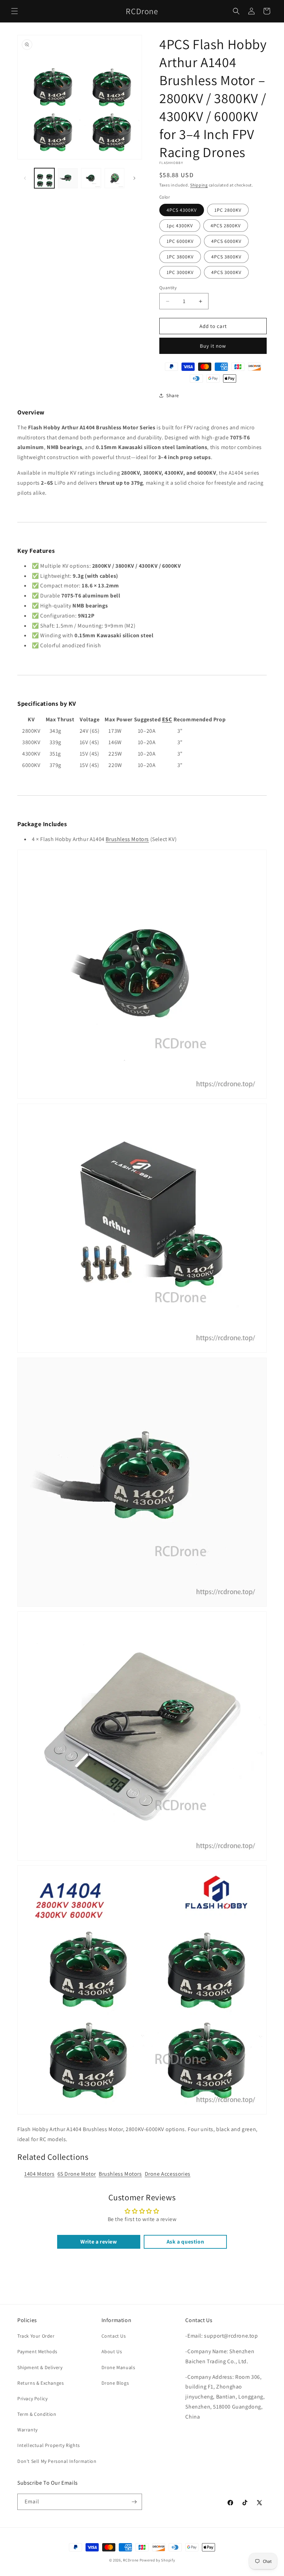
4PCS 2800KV (226, 226)
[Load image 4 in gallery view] (115, 178)
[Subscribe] (134, 2502)
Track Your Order (36, 2336)
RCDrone (131, 2560)
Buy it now (213, 346)
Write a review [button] (99, 2242)
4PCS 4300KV (182, 210)
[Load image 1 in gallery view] (44, 178)
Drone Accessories (168, 2174)
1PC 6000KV (180, 241)
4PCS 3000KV (226, 272)
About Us (112, 2351)
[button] (15, 11)
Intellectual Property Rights (49, 2445)
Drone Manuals (118, 2367)
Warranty (28, 2430)
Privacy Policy (32, 2399)
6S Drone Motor (77, 2174)
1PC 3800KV (180, 257)
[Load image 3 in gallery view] (91, 178)
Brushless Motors (127, 839)
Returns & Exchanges (41, 2383)
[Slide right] (134, 178)
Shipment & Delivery (40, 2367)
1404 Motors (39, 2174)
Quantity (168, 288)
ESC (167, 719)
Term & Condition (37, 2414)
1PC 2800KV (228, 210)
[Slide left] (25, 178)
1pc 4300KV (180, 226)
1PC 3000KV (180, 272)
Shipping (199, 185)
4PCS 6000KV (226, 241)
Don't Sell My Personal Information (57, 2461)
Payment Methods (37, 2351)
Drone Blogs (115, 2383)
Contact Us (114, 2336)
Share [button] (173, 395)
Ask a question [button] (185, 2242)
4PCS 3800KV (226, 257)
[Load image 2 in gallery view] (68, 178)
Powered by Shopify (157, 2560)
